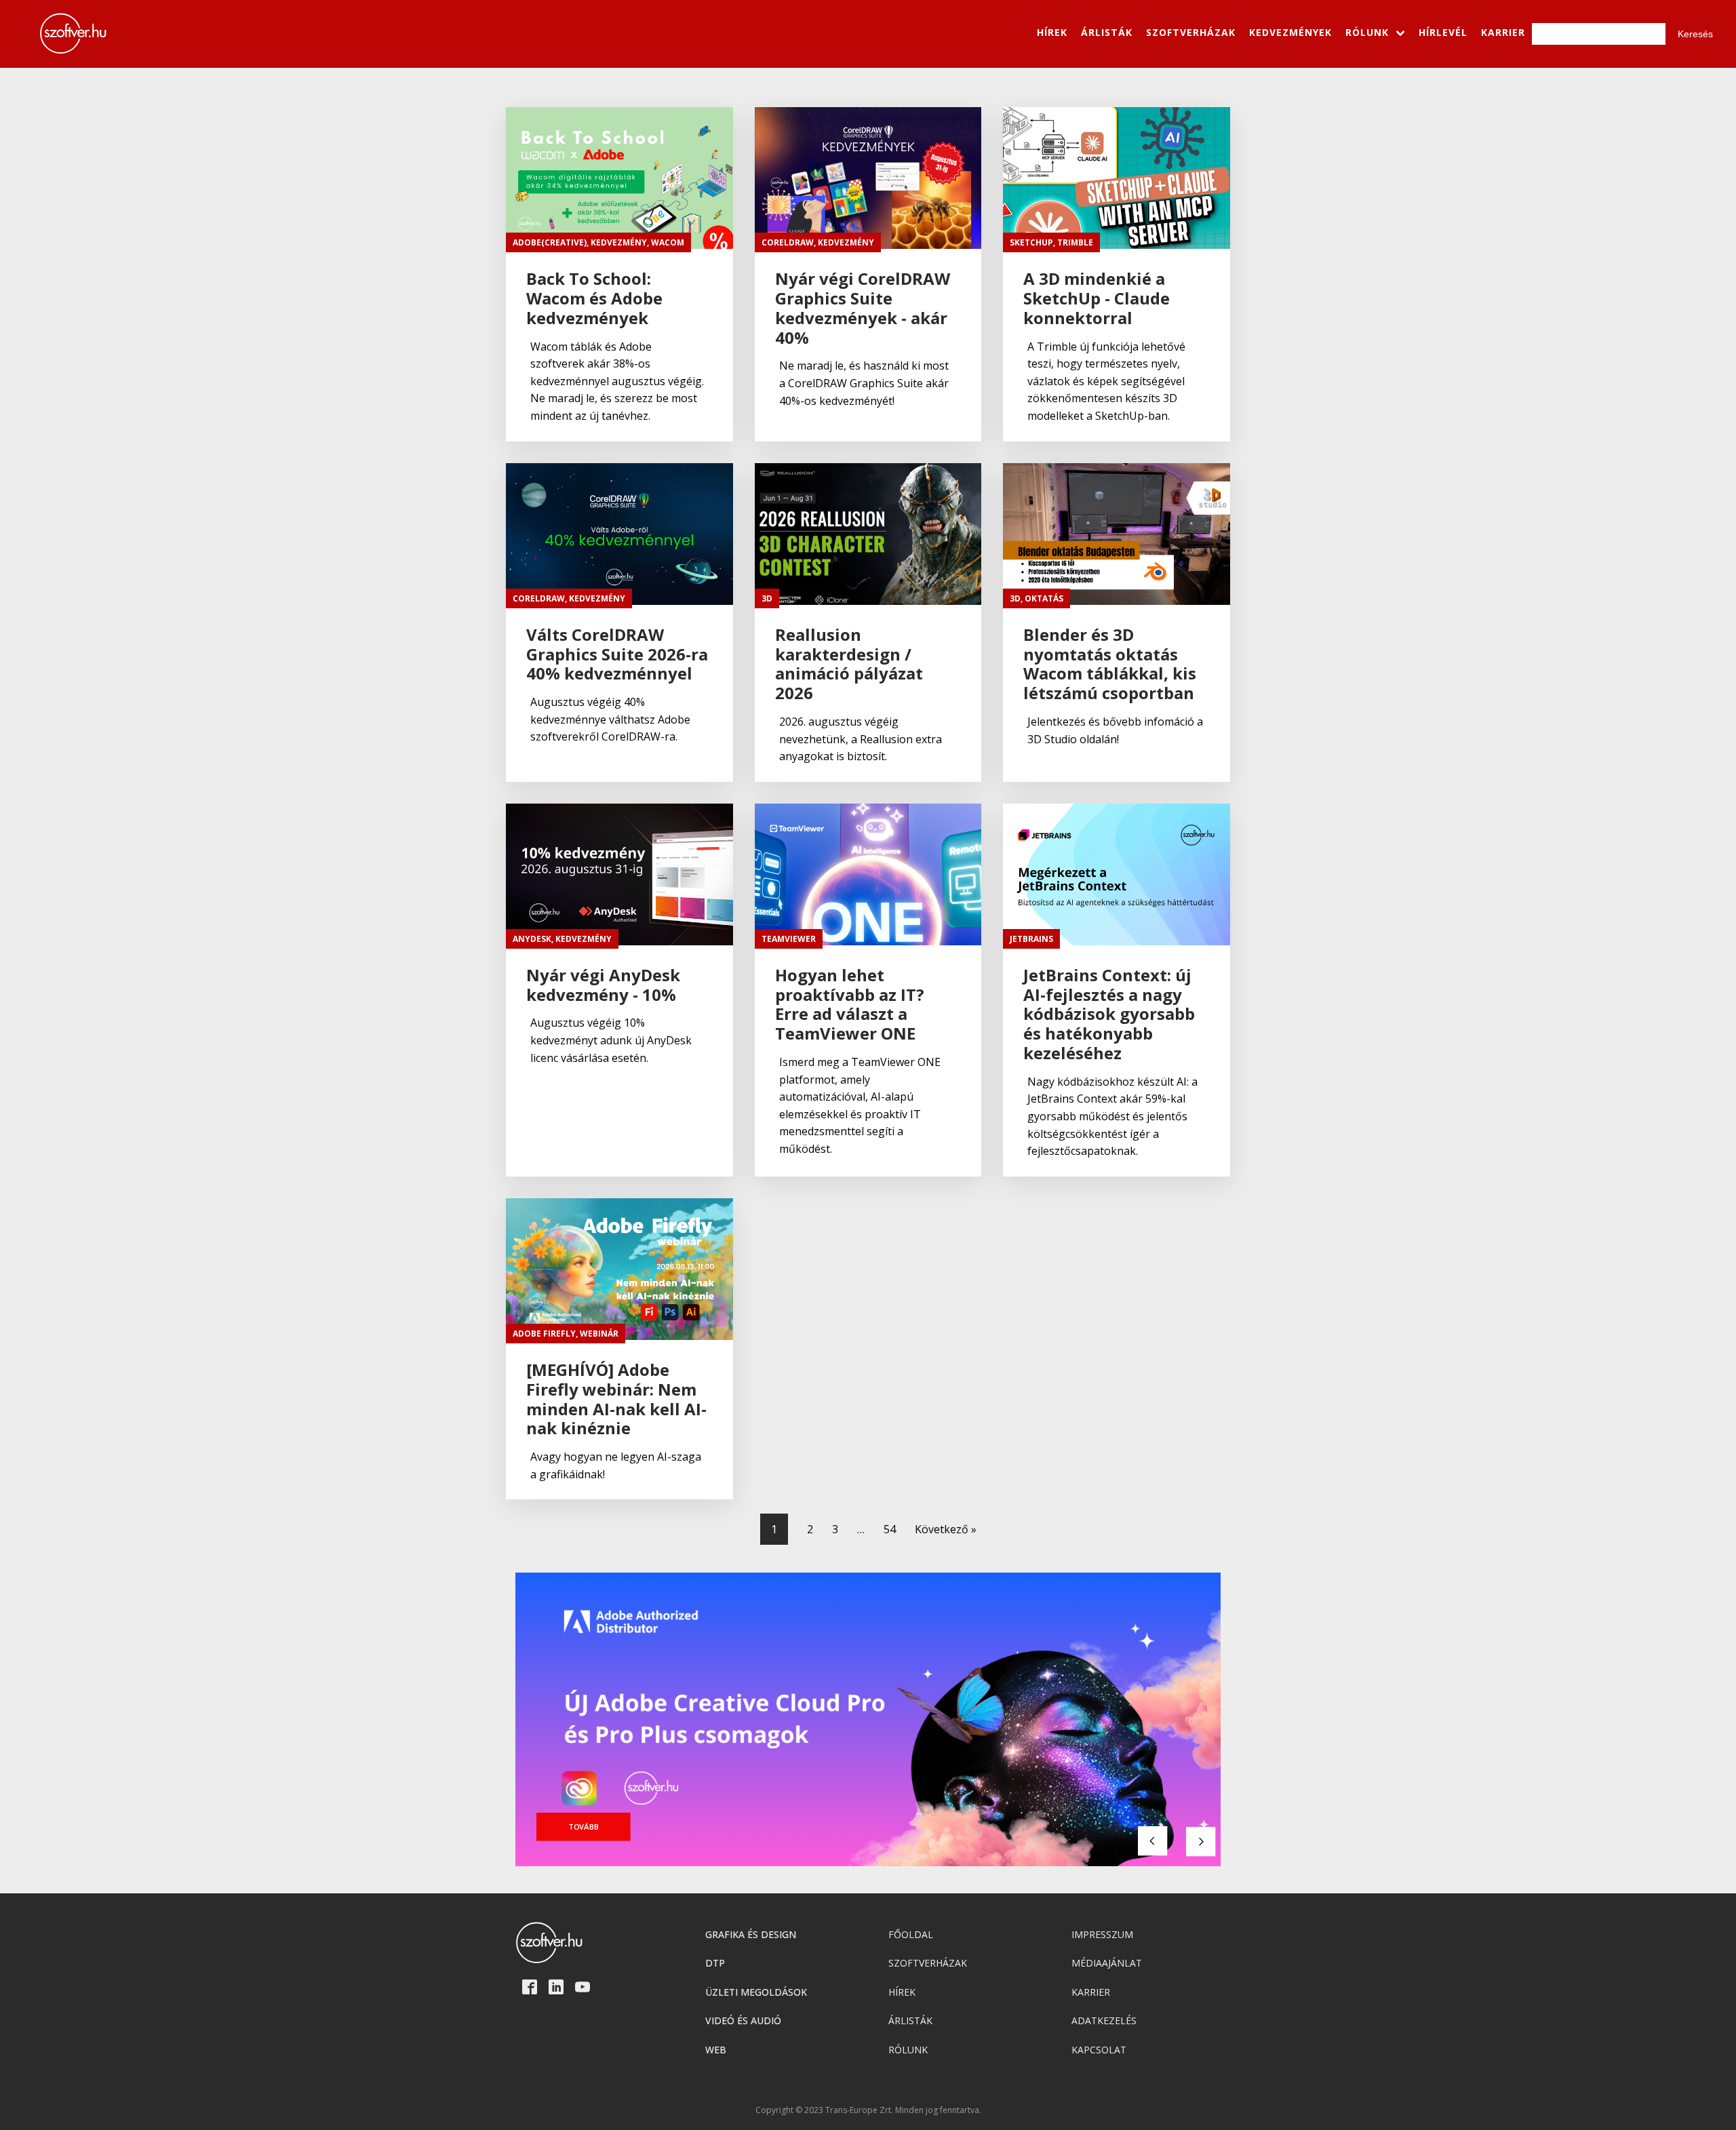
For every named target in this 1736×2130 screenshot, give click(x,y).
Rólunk (908, 2050)
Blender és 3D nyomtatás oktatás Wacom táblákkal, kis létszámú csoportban (1110, 664)
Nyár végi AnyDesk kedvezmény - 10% (603, 985)
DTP (715, 1963)
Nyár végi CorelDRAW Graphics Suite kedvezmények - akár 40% (863, 308)
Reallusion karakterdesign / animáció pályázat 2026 (849, 664)
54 (890, 1529)
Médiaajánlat (1107, 1963)
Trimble (1075, 242)
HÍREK (1052, 32)
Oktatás (1044, 598)
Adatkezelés (1104, 2020)
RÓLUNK (1367, 32)
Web (716, 2050)
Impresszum (1102, 1934)
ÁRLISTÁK (1107, 32)
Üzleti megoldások (756, 1992)
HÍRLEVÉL (1443, 32)
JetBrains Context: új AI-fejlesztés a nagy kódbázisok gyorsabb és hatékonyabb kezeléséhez (1109, 1014)
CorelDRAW (788, 242)
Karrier (1091, 1992)
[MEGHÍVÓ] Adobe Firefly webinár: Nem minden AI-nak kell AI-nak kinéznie (616, 1399)
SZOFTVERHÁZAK (1191, 32)
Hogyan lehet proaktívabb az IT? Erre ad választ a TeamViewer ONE (850, 1005)
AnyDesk (532, 939)
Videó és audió (743, 2020)
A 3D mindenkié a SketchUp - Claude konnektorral (1097, 298)
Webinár (599, 1334)
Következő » (946, 1529)
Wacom (668, 242)
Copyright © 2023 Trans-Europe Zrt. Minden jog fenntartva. (868, 2110)
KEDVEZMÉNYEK (1290, 32)
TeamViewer (789, 939)
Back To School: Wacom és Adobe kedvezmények (594, 298)
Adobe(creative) (550, 242)
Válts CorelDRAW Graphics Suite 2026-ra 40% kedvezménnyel (617, 654)
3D (767, 598)
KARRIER (1503, 32)
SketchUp (1031, 242)
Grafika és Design (751, 1934)
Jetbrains (1031, 939)
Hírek (902, 1992)
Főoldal (911, 1934)
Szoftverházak (928, 1963)
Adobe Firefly (544, 1334)
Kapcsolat (1099, 2050)
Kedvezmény (619, 242)
